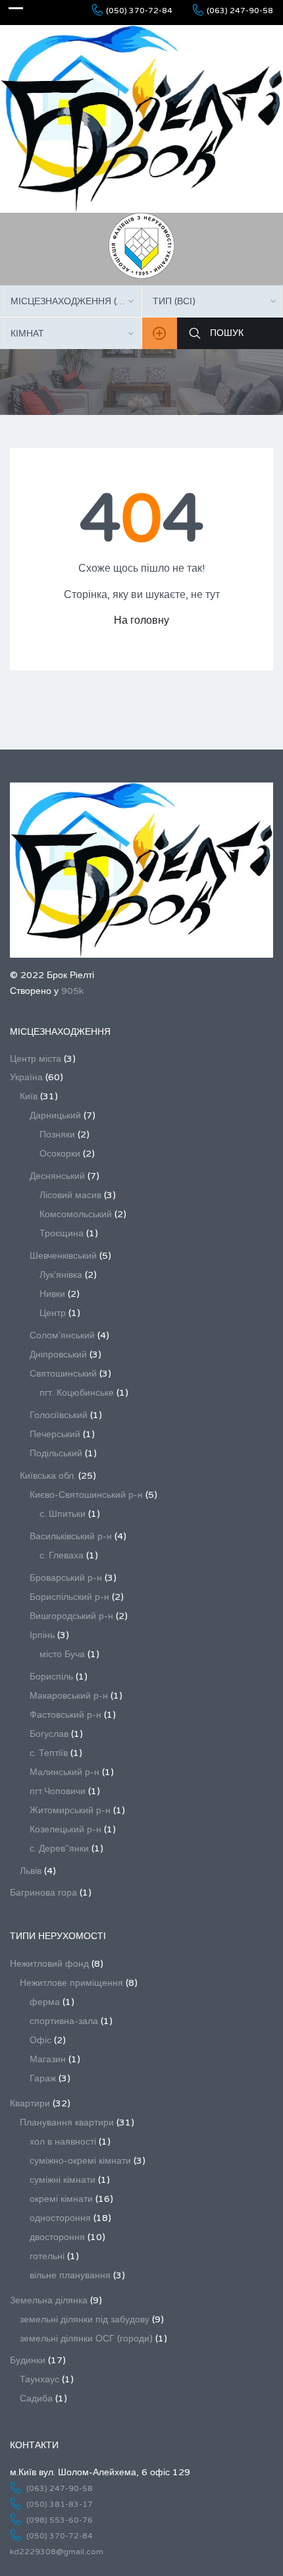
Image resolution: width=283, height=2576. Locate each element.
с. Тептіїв (49, 1753)
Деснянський (57, 1176)
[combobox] (71, 301)
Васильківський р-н (71, 1536)
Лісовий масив (70, 1195)
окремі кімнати (61, 2199)
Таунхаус (39, 2379)
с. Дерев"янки (59, 1849)
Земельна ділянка (49, 2300)
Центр (53, 1313)
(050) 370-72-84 (139, 11)
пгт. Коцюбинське (77, 1393)
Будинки (28, 2360)
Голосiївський (59, 1415)
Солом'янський (62, 1335)
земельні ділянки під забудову (85, 2319)
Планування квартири (67, 2123)
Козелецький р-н (65, 1829)
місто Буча (62, 1654)
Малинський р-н (64, 1772)
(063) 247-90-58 (240, 11)
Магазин (48, 2059)
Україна (26, 1077)
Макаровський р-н (69, 1696)
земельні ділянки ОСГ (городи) (86, 2339)
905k (72, 991)
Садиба (36, 2398)
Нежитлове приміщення (71, 1983)
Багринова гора (43, 1893)
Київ (29, 1096)
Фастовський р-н (65, 1715)
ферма (45, 2002)
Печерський (55, 1434)
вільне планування (70, 2275)
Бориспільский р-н (69, 1597)
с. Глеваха (62, 1555)
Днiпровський (58, 1355)
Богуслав (49, 1734)
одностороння (60, 2218)
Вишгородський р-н (71, 1616)
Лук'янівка (61, 1275)
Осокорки (60, 1154)
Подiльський (56, 1453)
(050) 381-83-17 (60, 2504)
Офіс (40, 2040)
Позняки (57, 1135)
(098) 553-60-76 (60, 2520)
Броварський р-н (66, 1578)
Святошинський (63, 1374)
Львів (31, 1871)
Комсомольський (76, 1214)
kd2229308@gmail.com (57, 2552)
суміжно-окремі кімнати (80, 2161)
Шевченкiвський (63, 1256)
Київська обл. (48, 1476)
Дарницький (55, 1115)
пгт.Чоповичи (58, 1791)
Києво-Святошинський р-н (86, 1495)
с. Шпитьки (63, 1514)
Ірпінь (42, 1635)
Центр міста (36, 1059)
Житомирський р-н (70, 1810)
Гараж (43, 2078)
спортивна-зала (64, 2021)
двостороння (57, 2237)
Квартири (30, 2103)
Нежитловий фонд (49, 1964)
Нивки (52, 1294)
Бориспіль (51, 1677)
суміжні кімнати (63, 2180)
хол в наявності (63, 2142)
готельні (47, 2256)
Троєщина (62, 1233)
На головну (141, 620)
